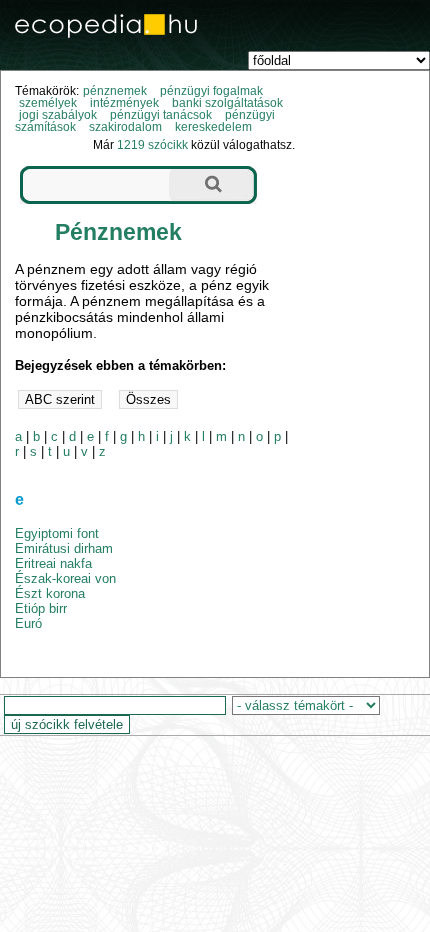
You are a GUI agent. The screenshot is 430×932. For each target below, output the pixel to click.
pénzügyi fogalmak (211, 91)
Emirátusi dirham (64, 548)
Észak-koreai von (65, 578)
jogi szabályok (58, 115)
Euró (28, 623)
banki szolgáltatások (227, 103)
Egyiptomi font (57, 533)
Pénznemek (118, 232)
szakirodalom (125, 127)
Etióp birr (41, 608)
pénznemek (115, 91)
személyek (48, 103)
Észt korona (50, 593)
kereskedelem (213, 127)
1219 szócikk (152, 145)
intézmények (124, 103)
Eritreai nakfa (53, 563)
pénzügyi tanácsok (161, 115)
